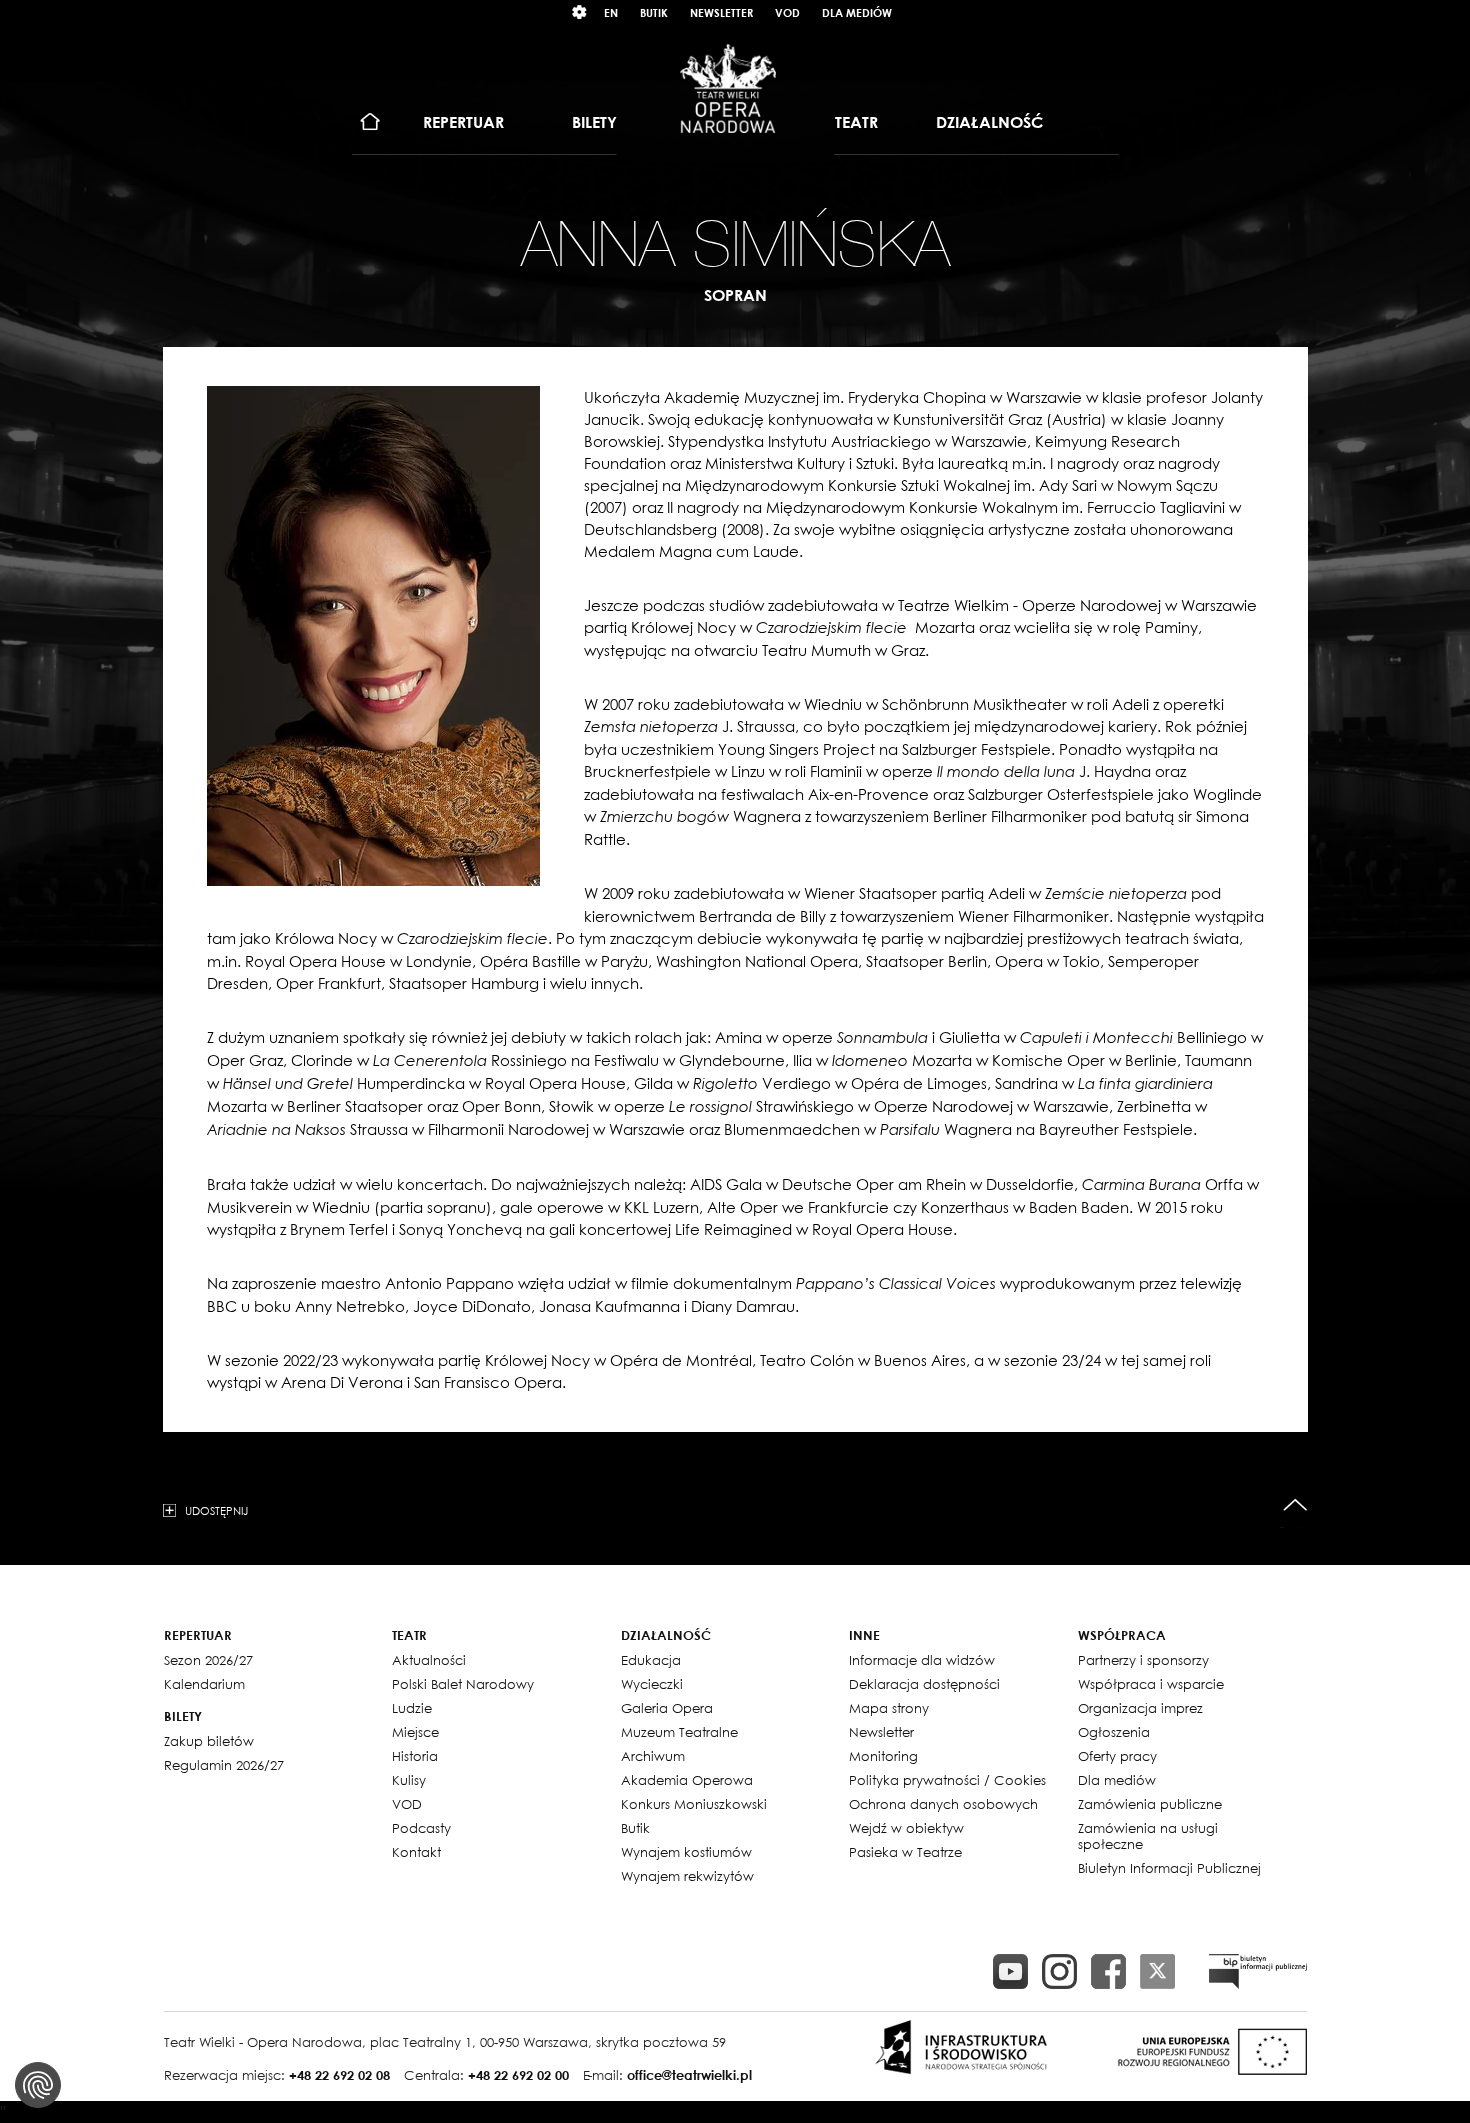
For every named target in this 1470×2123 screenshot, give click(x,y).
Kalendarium (204, 1684)
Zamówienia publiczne (1150, 1804)
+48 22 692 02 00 (518, 2075)
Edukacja (651, 1660)
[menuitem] (370, 122)
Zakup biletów (209, 1741)
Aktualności (429, 1660)
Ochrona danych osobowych (943, 1804)
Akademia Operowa (687, 1780)
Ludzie (412, 1708)
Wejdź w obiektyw (906, 1828)
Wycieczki (652, 1684)
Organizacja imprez (1140, 1708)
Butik (654, 12)
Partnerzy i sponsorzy (1143, 1660)
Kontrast (580, 12)
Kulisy (409, 1780)
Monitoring (883, 1756)
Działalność (989, 122)
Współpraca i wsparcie (1151, 1684)
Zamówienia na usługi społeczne (1148, 1836)
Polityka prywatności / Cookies (947, 1780)
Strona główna (370, 122)
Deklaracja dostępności (924, 1684)
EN (611, 12)
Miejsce (415, 1732)
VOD (787, 12)
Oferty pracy (1117, 1756)
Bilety (594, 122)
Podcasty (421, 1828)
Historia (415, 1756)
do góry (1295, 1505)
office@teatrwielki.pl (689, 2075)
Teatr (856, 122)
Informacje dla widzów (922, 1660)
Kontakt (416, 1852)
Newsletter (721, 12)
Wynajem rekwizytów (687, 1876)
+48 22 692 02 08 (339, 2075)
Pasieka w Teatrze (905, 1852)
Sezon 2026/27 (208, 1660)
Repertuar (463, 122)
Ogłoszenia (1114, 1732)
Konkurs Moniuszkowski (694, 1804)
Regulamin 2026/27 (224, 1765)
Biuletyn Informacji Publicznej (1169, 1868)
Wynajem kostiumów (686, 1852)
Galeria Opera (667, 1708)
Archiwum (653, 1756)
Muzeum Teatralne (679, 1732)
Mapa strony (889, 1708)
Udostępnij (216, 1510)
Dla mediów (857, 12)
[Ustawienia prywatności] (38, 2085)
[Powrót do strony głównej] (728, 88)
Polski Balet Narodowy (463, 1684)
